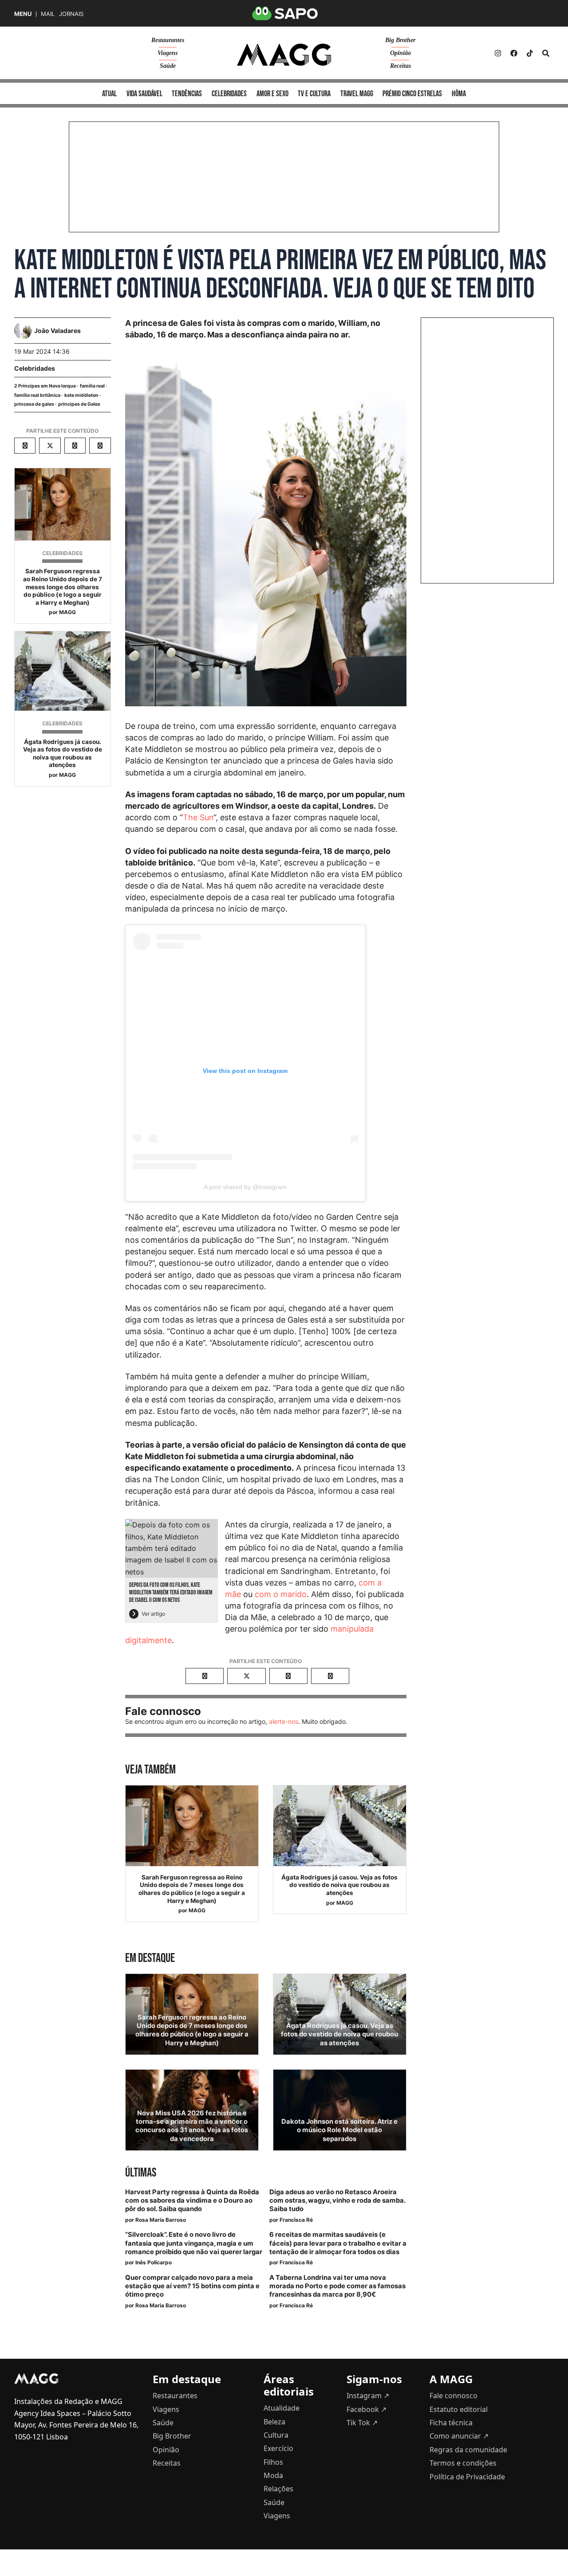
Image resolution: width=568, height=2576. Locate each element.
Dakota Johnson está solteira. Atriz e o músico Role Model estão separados (339, 2130)
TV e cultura (314, 94)
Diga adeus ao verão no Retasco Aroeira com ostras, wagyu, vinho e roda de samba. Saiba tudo (337, 2200)
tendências (187, 94)
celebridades (229, 94)
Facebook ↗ (367, 2409)
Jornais (71, 14)
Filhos (273, 2462)
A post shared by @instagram (245, 1187)
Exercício (278, 2448)
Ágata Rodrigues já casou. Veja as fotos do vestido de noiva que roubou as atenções (63, 754)
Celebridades (35, 368)
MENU (23, 14)
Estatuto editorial (459, 2409)
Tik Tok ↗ (362, 2423)
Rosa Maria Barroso (161, 2220)
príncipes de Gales (79, 404)
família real (92, 386)
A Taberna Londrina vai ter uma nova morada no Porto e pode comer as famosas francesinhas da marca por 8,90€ (337, 2286)
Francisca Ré (296, 2220)
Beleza (274, 2422)
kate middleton (81, 395)
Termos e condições (463, 2463)
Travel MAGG (357, 94)
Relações (278, 2489)
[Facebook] (514, 53)
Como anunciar (459, 2436)
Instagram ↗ (368, 2396)
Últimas (141, 2173)
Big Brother (400, 40)
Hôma (459, 94)
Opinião (400, 53)
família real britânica (37, 395)
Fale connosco (454, 2396)
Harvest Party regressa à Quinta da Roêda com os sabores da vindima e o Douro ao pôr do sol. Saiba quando (192, 2200)
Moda (273, 2475)
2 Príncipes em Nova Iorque (45, 386)
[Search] (546, 53)
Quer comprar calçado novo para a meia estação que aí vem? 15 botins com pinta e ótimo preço (192, 2286)
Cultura (276, 2435)
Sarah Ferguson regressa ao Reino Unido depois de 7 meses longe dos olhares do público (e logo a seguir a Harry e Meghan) (63, 587)
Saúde (168, 66)
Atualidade (282, 2408)
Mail (48, 14)
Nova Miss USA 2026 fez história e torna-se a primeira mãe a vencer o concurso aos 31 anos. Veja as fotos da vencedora (192, 2126)
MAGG (67, 612)
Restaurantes (168, 40)
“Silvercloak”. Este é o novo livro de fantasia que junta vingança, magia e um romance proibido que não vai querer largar (194, 2243)
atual (109, 94)
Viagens (168, 53)
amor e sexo (272, 94)
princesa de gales (34, 404)
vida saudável (144, 94)
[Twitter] (530, 53)
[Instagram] (498, 53)
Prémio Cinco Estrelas (412, 94)
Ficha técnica (451, 2423)
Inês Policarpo (154, 2262)
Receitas (400, 66)
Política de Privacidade (467, 2477)
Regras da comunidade (468, 2450)
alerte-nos (284, 1721)
